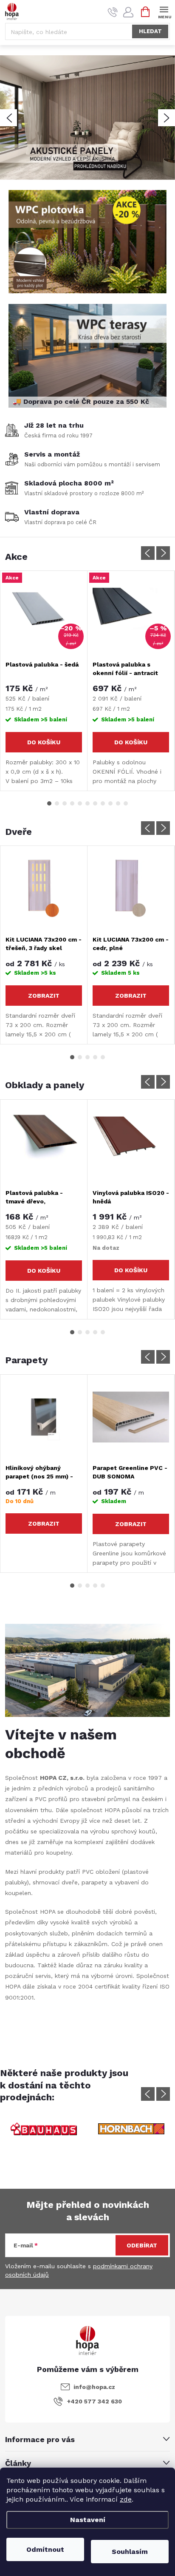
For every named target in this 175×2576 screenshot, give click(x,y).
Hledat (150, 31)
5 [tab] (80, 803)
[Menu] (164, 11)
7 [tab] (95, 803)
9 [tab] (110, 803)
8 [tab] (103, 803)
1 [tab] (49, 803)
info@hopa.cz (94, 2387)
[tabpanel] (44, 681)
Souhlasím (130, 2552)
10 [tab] (118, 803)
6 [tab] (87, 803)
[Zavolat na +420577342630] (113, 12)
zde (126, 2499)
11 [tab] (126, 803)
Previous (148, 553)
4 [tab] (72, 803)
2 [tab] (57, 803)
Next (163, 553)
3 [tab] (65, 803)
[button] (8, 118)
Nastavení (88, 2520)
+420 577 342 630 (95, 2401)
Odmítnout (45, 2549)
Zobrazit (44, 996)
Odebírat (142, 2245)
